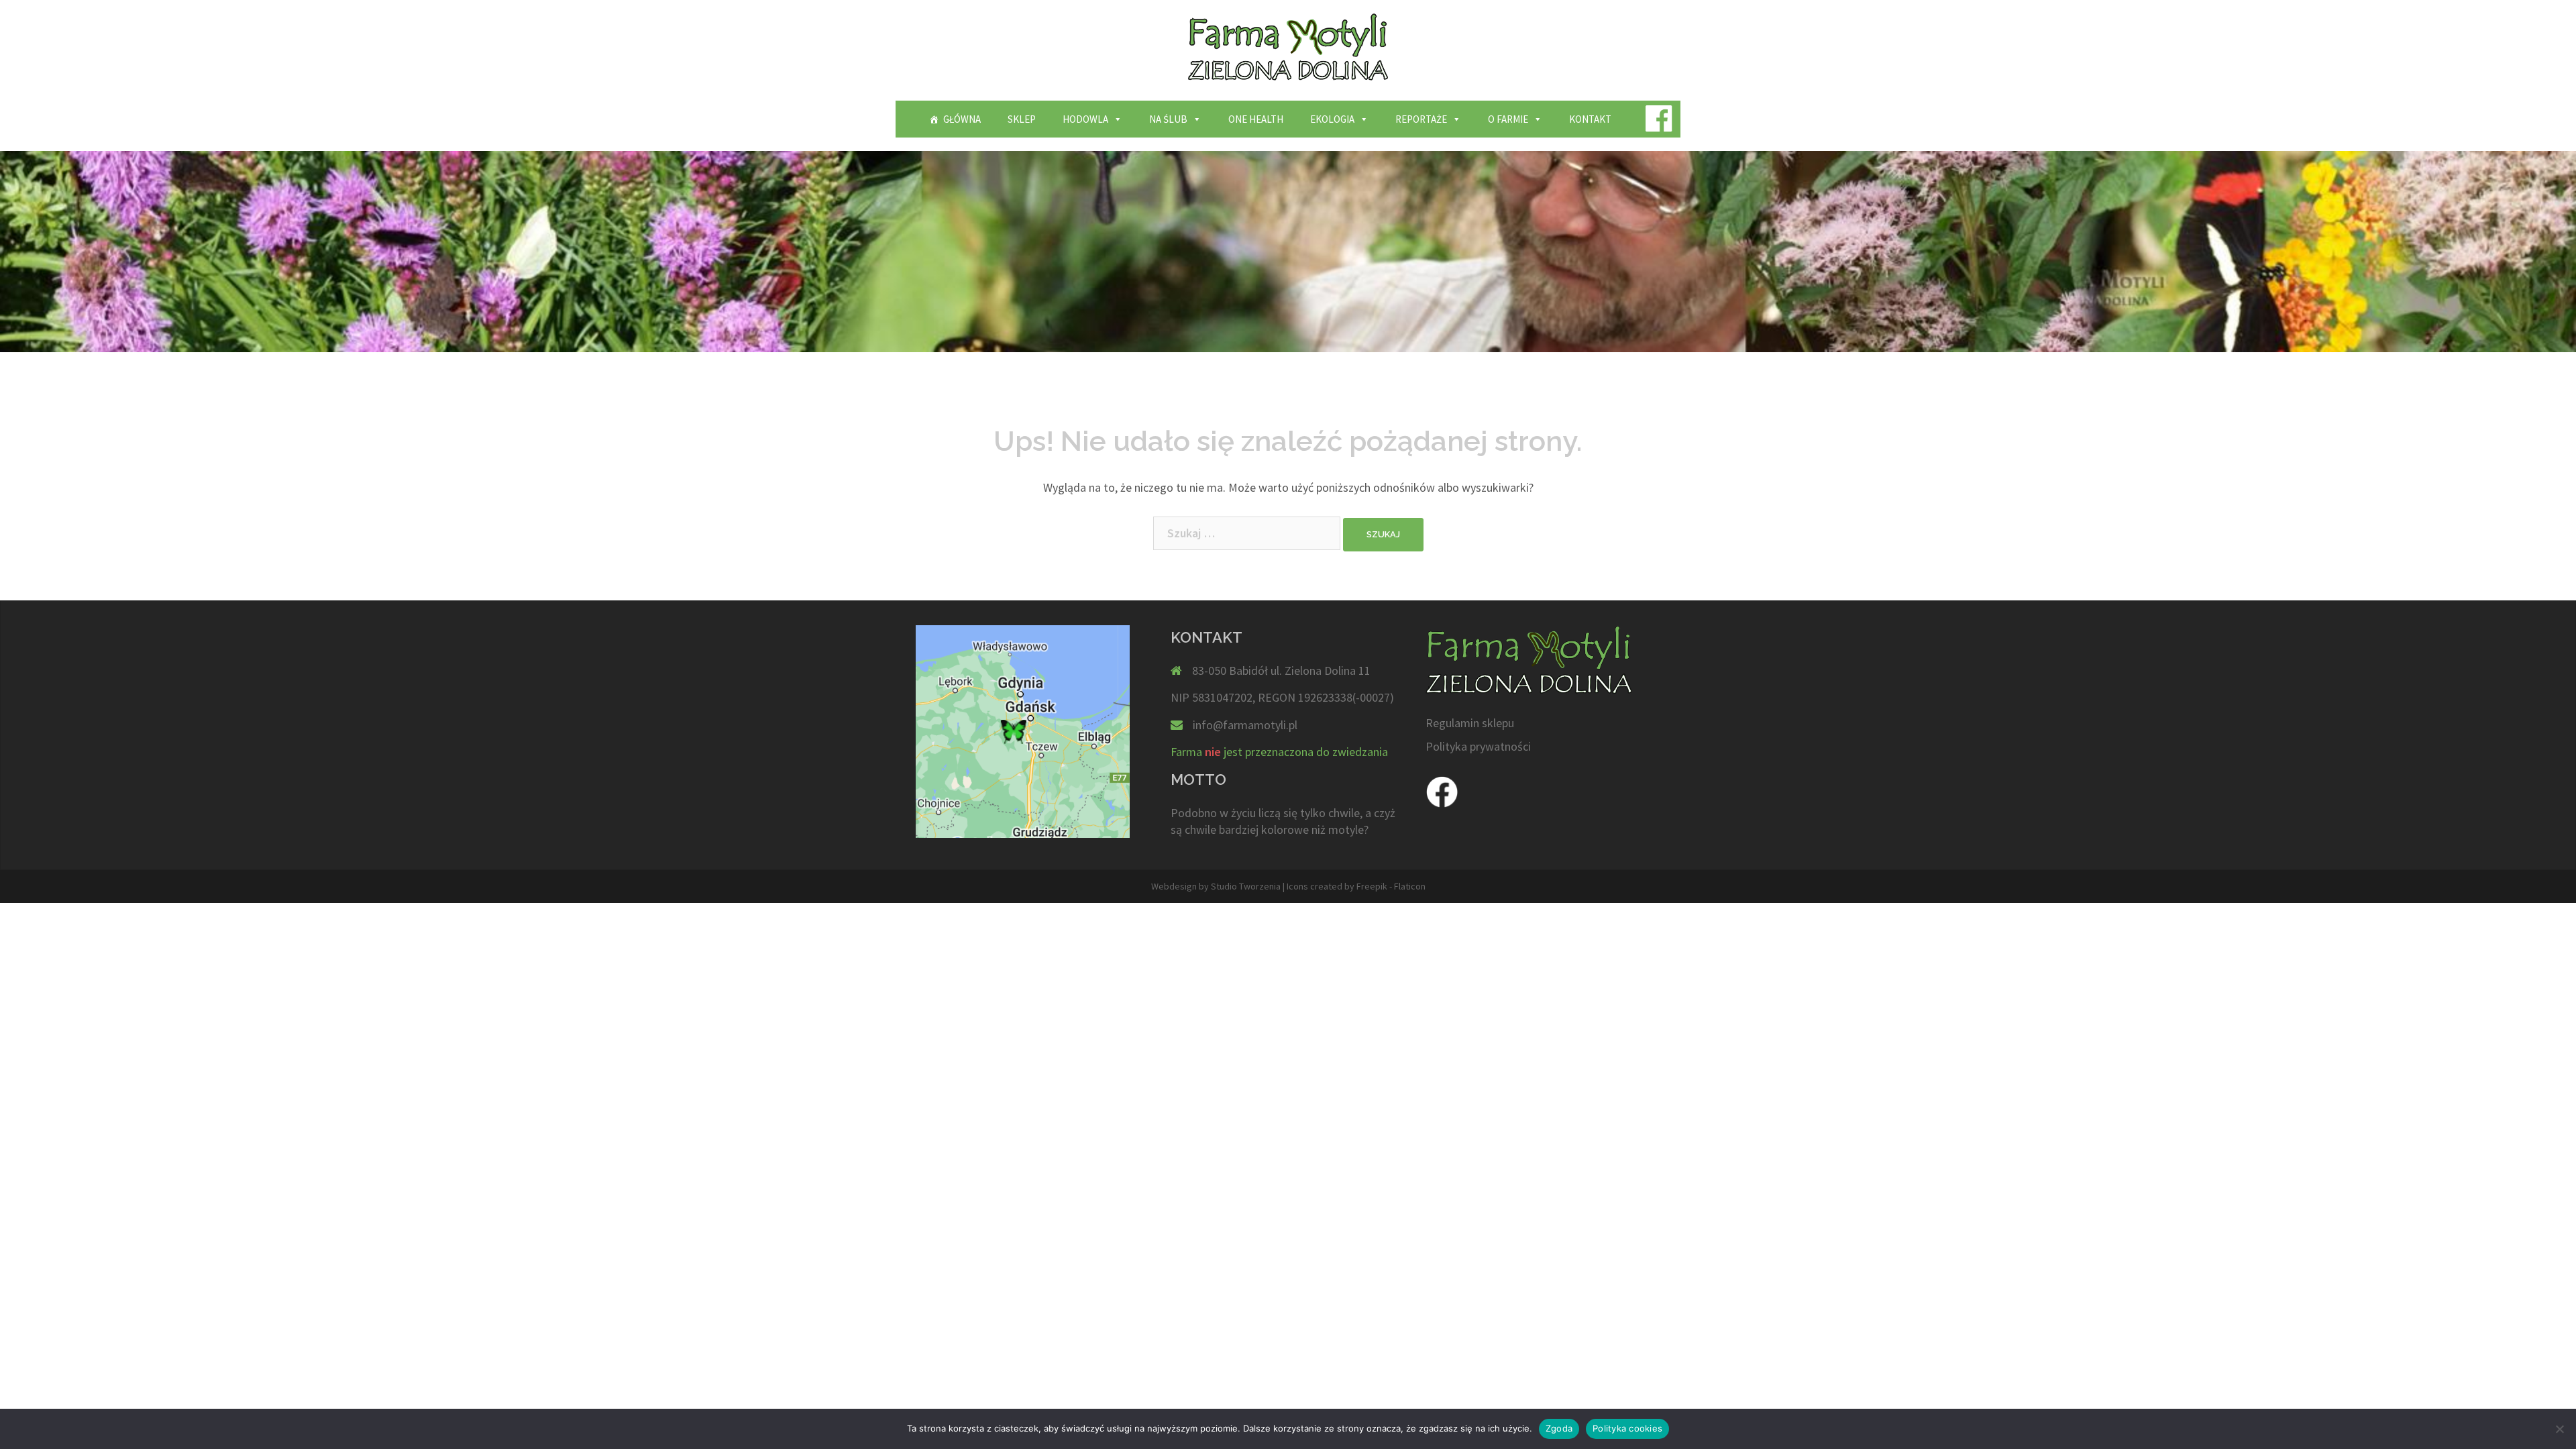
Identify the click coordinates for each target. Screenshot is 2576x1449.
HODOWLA (1085, 119)
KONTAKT (1590, 119)
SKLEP (1022, 119)
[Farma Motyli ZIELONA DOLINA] (1288, 51)
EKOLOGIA (1332, 119)
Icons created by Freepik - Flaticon (1356, 886)
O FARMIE (1508, 119)
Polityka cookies (1627, 1428)
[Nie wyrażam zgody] (2559, 1429)
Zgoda (1559, 1428)
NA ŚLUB (1168, 119)
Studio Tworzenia (1246, 886)
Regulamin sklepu (1470, 723)
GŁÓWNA (962, 119)
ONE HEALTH (1256, 119)
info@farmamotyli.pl (1245, 725)
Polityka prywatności (1478, 746)
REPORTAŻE (1421, 119)
